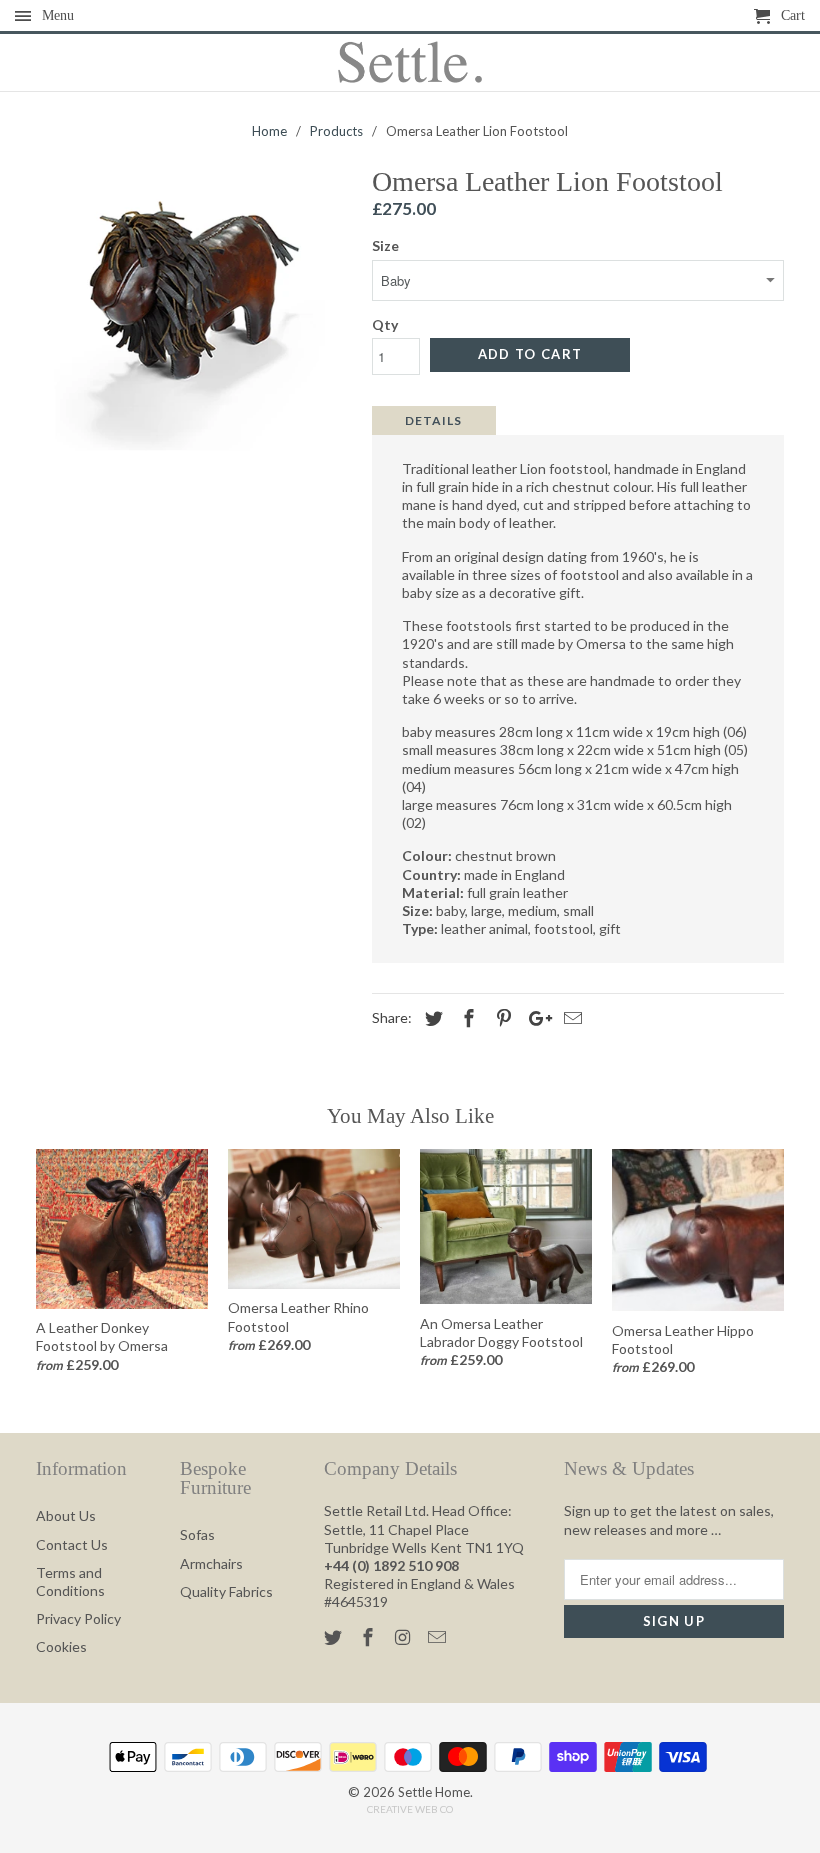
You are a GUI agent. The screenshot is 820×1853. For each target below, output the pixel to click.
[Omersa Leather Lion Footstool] (194, 325)
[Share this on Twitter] (431, 1018)
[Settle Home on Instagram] (405, 1637)
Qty (385, 324)
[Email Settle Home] (439, 1637)
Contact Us (72, 1544)
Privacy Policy (78, 1618)
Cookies (61, 1646)
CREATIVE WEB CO (410, 1809)
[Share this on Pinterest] (501, 1018)
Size (385, 245)
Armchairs (211, 1563)
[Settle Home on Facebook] (370, 1637)
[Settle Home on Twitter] (335, 1637)
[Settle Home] (410, 63)
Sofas (197, 1534)
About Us (66, 1515)
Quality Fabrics (226, 1591)
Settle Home (434, 1792)
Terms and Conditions (70, 1581)
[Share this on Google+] (535, 1018)
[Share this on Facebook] (466, 1018)
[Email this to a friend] (570, 1018)
